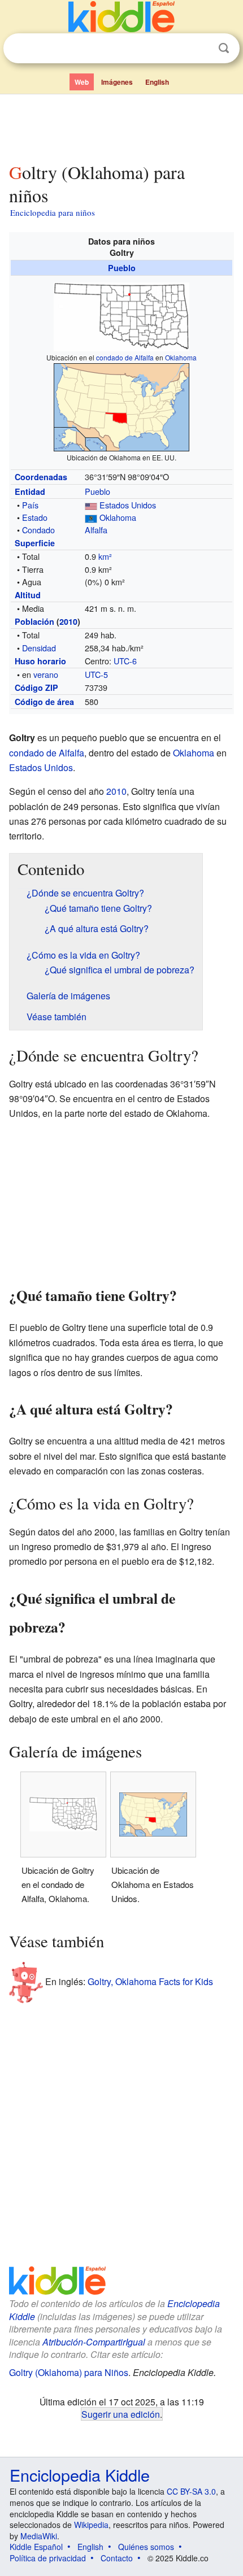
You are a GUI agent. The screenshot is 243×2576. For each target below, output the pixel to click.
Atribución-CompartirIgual (94, 2342)
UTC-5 (96, 674)
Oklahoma (181, 357)
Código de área (44, 702)
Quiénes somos (146, 2547)
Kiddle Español (36, 2547)
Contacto (117, 2558)
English (157, 82)
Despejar (201, 49)
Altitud (28, 595)
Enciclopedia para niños (53, 212)
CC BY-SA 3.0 (191, 2491)
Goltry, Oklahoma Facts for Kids (150, 1981)
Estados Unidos (128, 505)
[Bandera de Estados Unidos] (91, 505)
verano (46, 674)
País (30, 505)
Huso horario (40, 661)
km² (105, 556)
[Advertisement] (121, 126)
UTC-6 (125, 661)
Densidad (39, 648)
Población (34, 621)
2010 (68, 621)
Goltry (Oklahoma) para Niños (69, 2372)
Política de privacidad (48, 2558)
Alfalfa (96, 530)
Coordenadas (41, 477)
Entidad (30, 491)
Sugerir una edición (121, 2414)
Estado (35, 517)
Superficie (35, 543)
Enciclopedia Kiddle (80, 2475)
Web (82, 82)
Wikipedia (91, 2525)
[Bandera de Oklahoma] (91, 517)
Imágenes (117, 82)
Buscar (224, 48)
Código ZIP (36, 687)
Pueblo (122, 268)
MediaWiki (39, 2536)
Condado (38, 530)
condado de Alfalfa (125, 357)
